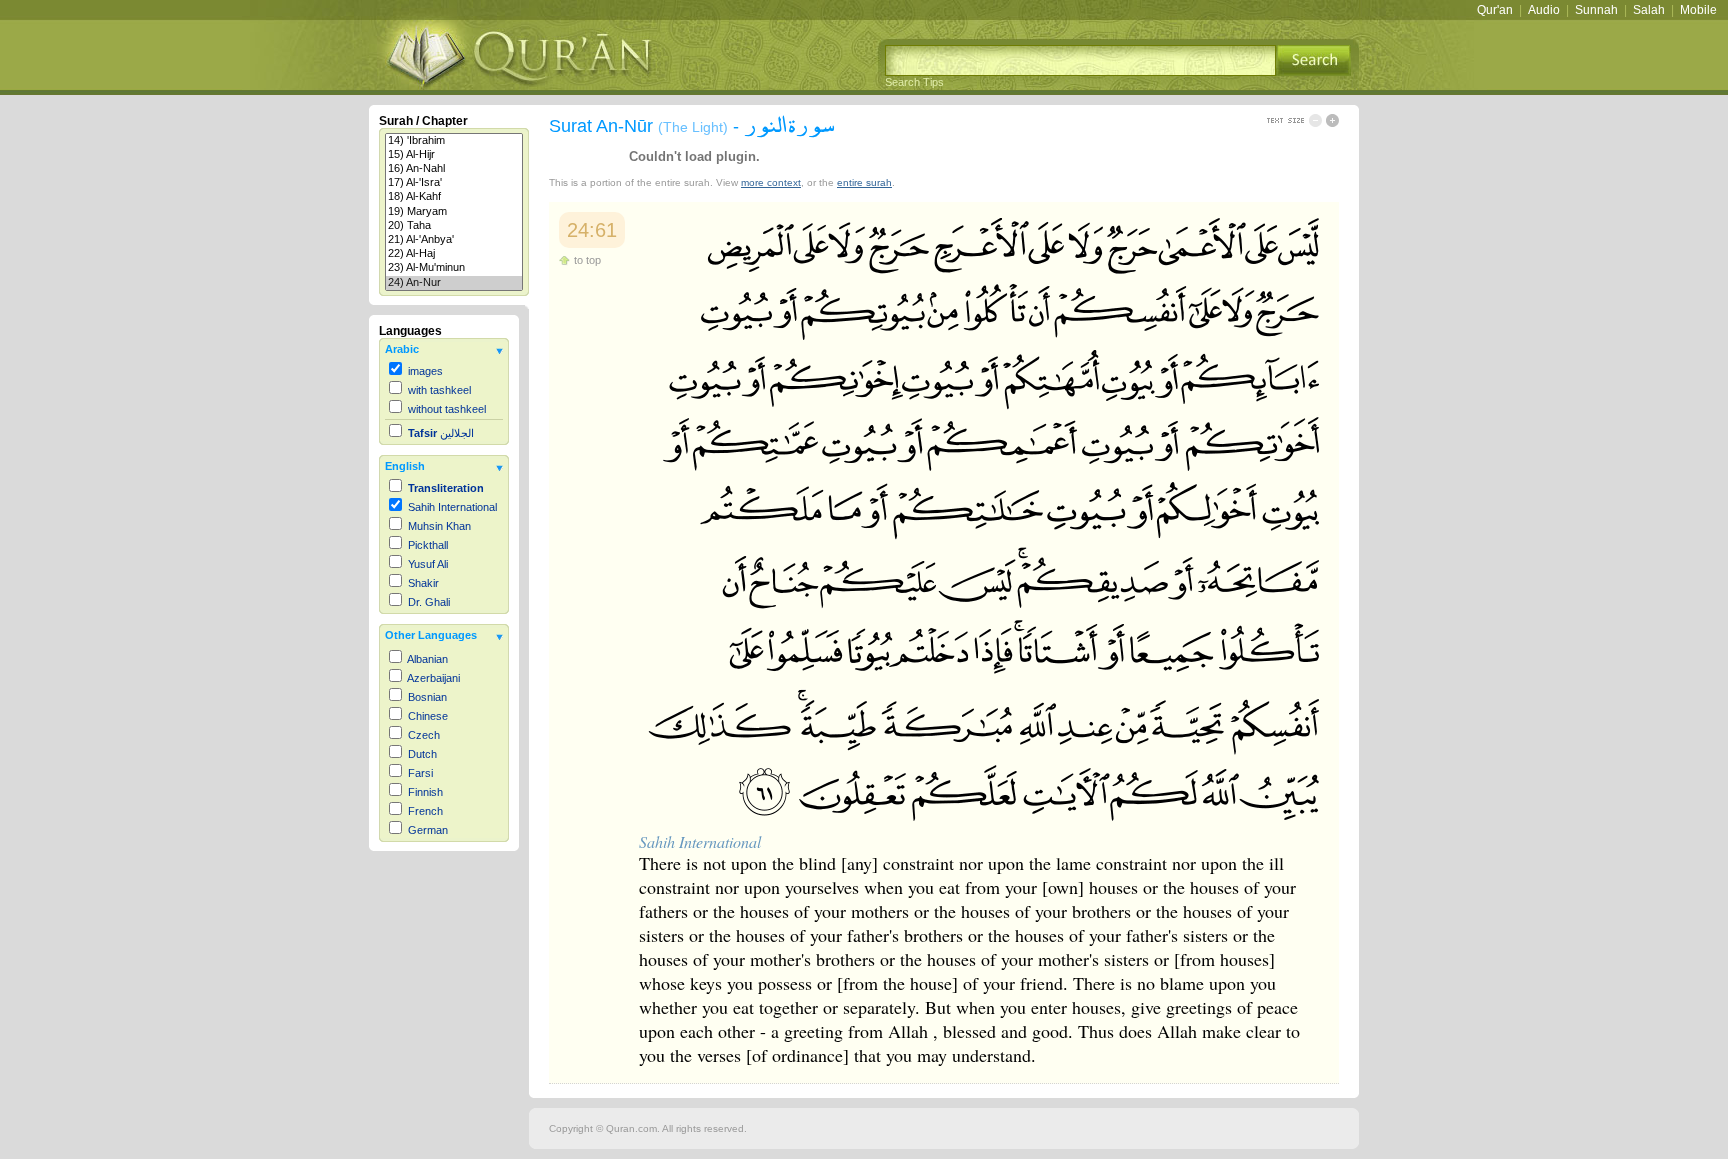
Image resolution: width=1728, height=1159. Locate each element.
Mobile (1698, 10)
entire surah (864, 182)
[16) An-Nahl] (454, 169)
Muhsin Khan (439, 526)
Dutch (422, 754)
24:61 (592, 230)
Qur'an (1495, 10)
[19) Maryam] (454, 212)
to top (587, 260)
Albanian (427, 659)
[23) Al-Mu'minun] (454, 268)
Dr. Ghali (429, 602)
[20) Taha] (454, 226)
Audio (1544, 10)
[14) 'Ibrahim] (454, 141)
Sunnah (1596, 10)
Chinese (428, 716)
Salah (1649, 10)
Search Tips (914, 82)
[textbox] (1080, 60)
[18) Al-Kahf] (454, 197)
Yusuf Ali (428, 564)
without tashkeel (447, 409)
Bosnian (427, 697)
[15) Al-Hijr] (454, 155)
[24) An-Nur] (454, 283)
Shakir (423, 583)
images (425, 371)
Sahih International (452, 507)
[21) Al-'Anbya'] (454, 240)
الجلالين (441, 433)
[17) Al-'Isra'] (454, 183)
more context (771, 182)
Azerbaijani (433, 678)
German (428, 830)
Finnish (425, 792)
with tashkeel (439, 390)
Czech (424, 735)
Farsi (420, 773)
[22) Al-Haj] (454, 254)
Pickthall (428, 545)
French (425, 811)
